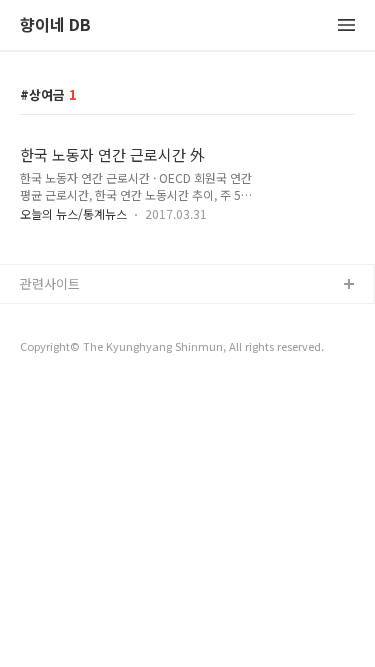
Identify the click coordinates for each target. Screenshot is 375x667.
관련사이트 (50, 283)
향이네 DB (55, 25)
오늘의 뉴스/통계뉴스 (73, 213)
